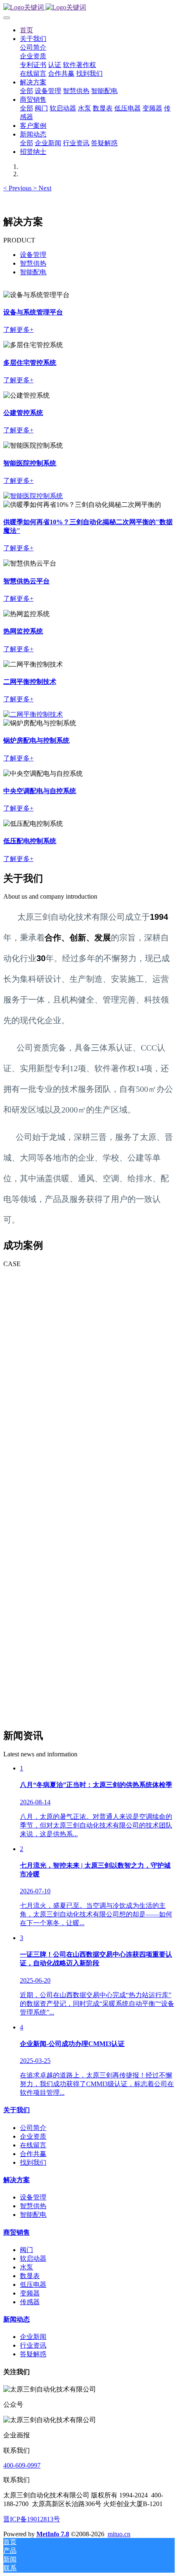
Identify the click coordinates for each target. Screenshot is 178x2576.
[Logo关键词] (89, 8)
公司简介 (33, 2128)
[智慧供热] (33, 496)
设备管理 (33, 255)
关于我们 (17, 2110)
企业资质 (33, 2136)
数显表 (30, 2276)
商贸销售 (17, 2232)
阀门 (26, 2250)
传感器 (30, 2302)
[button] (18, 188)
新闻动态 (17, 2319)
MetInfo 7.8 (53, 2534)
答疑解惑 (33, 2354)
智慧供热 (33, 263)
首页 (26, 30)
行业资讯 (33, 2345)
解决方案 (17, 2180)
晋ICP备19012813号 (32, 2519)
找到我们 (33, 2162)
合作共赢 (33, 2154)
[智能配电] (33, 714)
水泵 (26, 2267)
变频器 (30, 2293)
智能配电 (33, 272)
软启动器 (33, 2258)
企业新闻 (33, 2337)
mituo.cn (119, 2534)
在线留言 (33, 2145)
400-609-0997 (22, 2465)
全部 (26, 91)
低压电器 (33, 2285)
